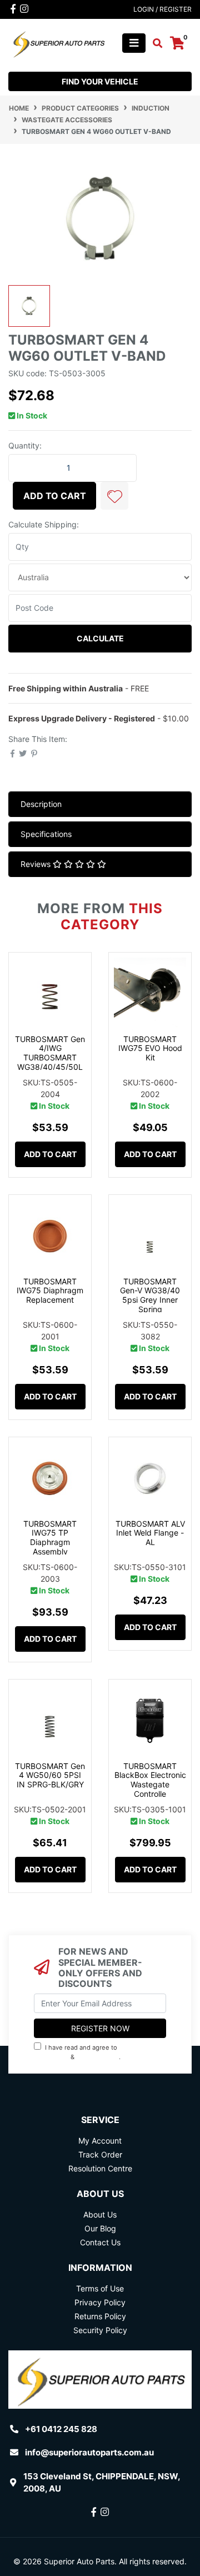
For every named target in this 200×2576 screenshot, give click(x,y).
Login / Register (162, 9)
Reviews (37, 864)
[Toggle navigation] (134, 43)
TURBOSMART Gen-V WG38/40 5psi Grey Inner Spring (150, 1295)
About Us (100, 2214)
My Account (100, 2141)
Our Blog (100, 2228)
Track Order (100, 2154)
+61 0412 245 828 (61, 2429)
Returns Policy (100, 2316)
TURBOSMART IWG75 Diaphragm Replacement (50, 1291)
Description (41, 804)
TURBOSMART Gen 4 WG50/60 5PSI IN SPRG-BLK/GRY (50, 1775)
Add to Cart (55, 496)
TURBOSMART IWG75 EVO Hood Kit (150, 1048)
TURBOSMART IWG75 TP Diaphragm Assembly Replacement (50, 1542)
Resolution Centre (100, 2168)
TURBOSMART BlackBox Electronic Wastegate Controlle (150, 1780)
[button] (114, 496)
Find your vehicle (100, 81)
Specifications (46, 834)
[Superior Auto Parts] (58, 42)
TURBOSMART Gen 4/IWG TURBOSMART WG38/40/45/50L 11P (50, 1058)
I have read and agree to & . (89, 2052)
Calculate (100, 638)
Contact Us (100, 2242)
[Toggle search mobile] (154, 43)
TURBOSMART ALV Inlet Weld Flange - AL (150, 1533)
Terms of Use (100, 2288)
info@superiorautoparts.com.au (89, 2452)
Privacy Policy (99, 2057)
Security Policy (100, 2330)
